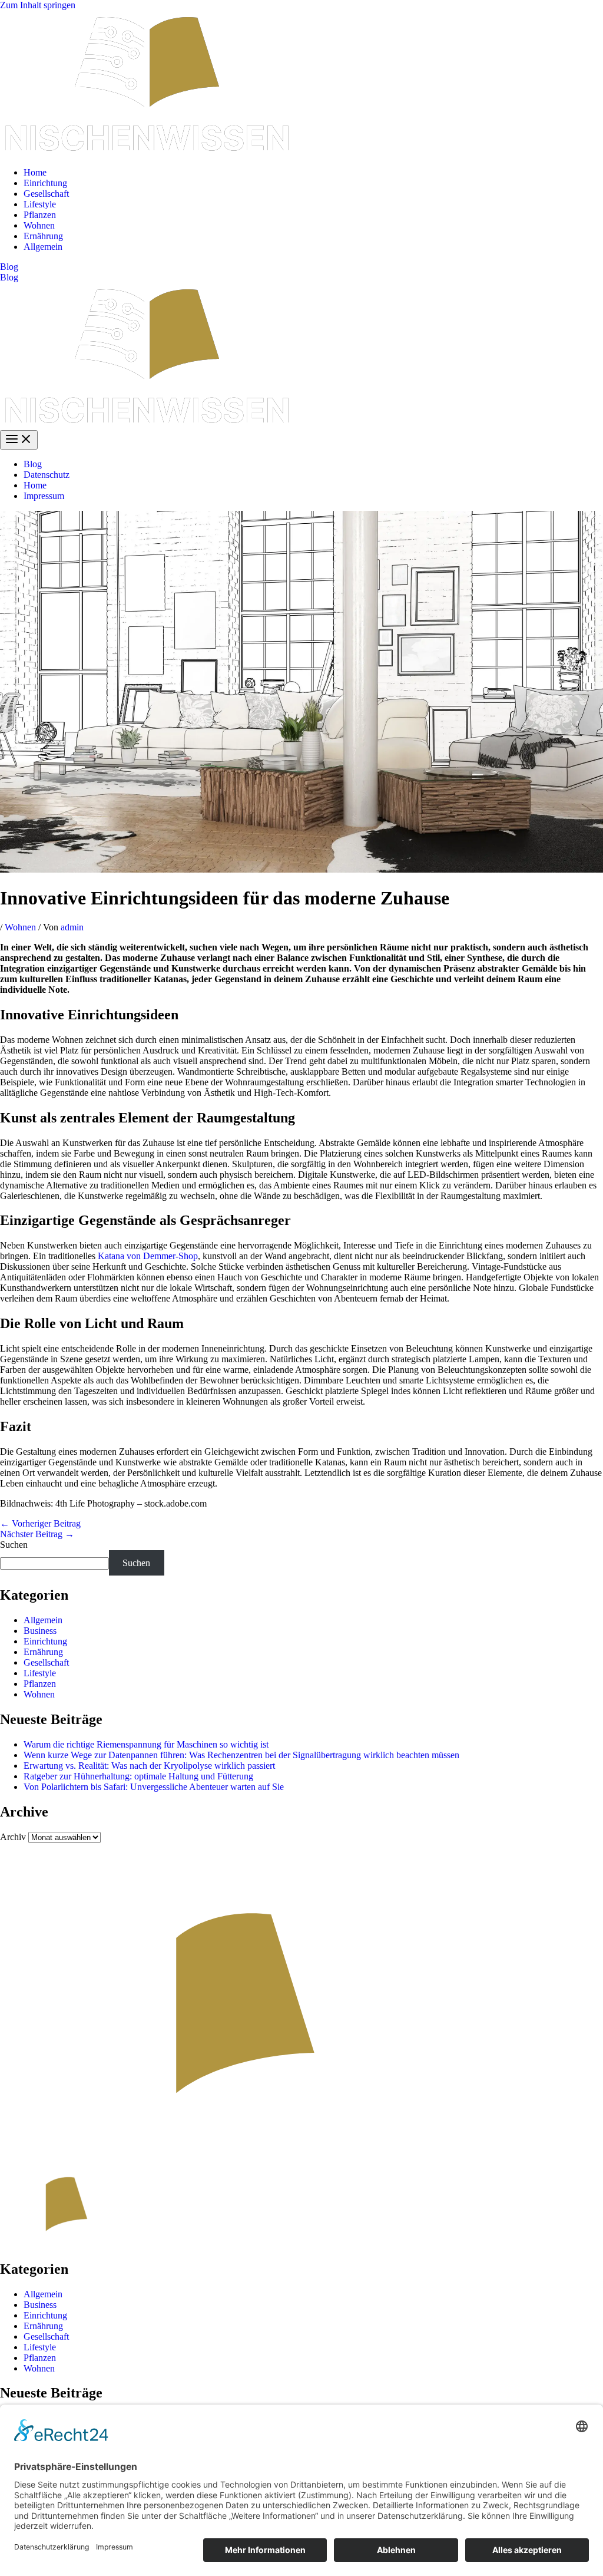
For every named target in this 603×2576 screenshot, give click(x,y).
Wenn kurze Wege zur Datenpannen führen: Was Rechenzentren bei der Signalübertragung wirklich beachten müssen (241, 1755)
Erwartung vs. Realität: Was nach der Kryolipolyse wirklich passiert (149, 1766)
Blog (9, 277)
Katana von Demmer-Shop (148, 1256)
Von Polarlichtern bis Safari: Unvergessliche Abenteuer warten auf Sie (154, 1787)
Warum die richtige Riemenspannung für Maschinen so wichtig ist (146, 1744)
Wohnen (39, 225)
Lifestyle (40, 204)
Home (35, 172)
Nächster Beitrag (37, 1534)
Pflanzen (40, 215)
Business (40, 1631)
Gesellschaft (46, 194)
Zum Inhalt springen (38, 5)
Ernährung (43, 236)
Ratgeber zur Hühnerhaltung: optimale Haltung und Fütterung (138, 1776)
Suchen (14, 1545)
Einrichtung (45, 183)
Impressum (44, 496)
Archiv (13, 1837)
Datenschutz (47, 475)
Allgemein (43, 247)
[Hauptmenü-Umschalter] (19, 440)
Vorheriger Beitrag (40, 1523)
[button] (301, 267)
